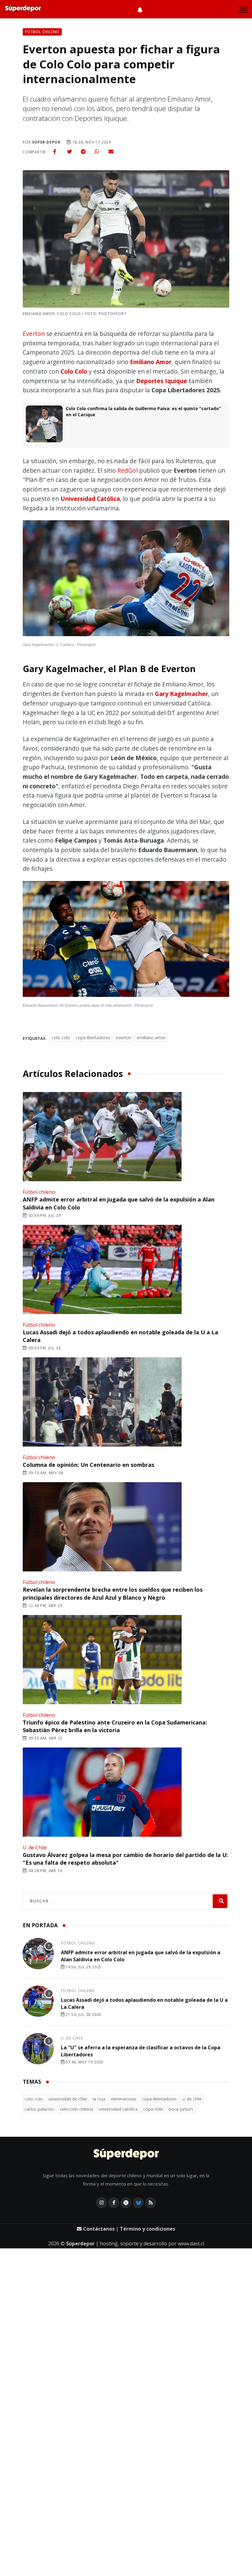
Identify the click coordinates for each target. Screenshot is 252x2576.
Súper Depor (46, 142)
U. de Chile (35, 1847)
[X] (126, 2203)
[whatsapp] (97, 152)
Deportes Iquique (162, 381)
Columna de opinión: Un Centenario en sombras (89, 1465)
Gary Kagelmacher (181, 694)
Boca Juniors (181, 2109)
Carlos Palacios (39, 2109)
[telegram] (83, 152)
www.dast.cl (191, 2243)
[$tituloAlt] (38, 1955)
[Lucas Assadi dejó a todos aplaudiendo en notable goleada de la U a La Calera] (101, 1270)
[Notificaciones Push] (140, 9)
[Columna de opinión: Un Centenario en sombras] (101, 1402)
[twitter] (69, 152)
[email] (111, 152)
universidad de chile (68, 2099)
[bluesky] (138, 2203)
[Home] (126, 2155)
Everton (34, 334)
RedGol (128, 470)
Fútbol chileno (39, 1192)
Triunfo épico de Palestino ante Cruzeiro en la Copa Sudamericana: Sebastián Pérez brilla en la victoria (115, 1726)
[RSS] (151, 2203)
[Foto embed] (126, 580)
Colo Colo (74, 371)
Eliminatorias (124, 2099)
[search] (220, 1901)
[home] (23, 9)
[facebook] (55, 152)
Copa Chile (153, 2109)
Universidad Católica (90, 499)
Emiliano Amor (151, 362)
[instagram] (101, 2203)
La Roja (99, 2099)
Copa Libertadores (93, 1038)
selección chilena (76, 2109)
